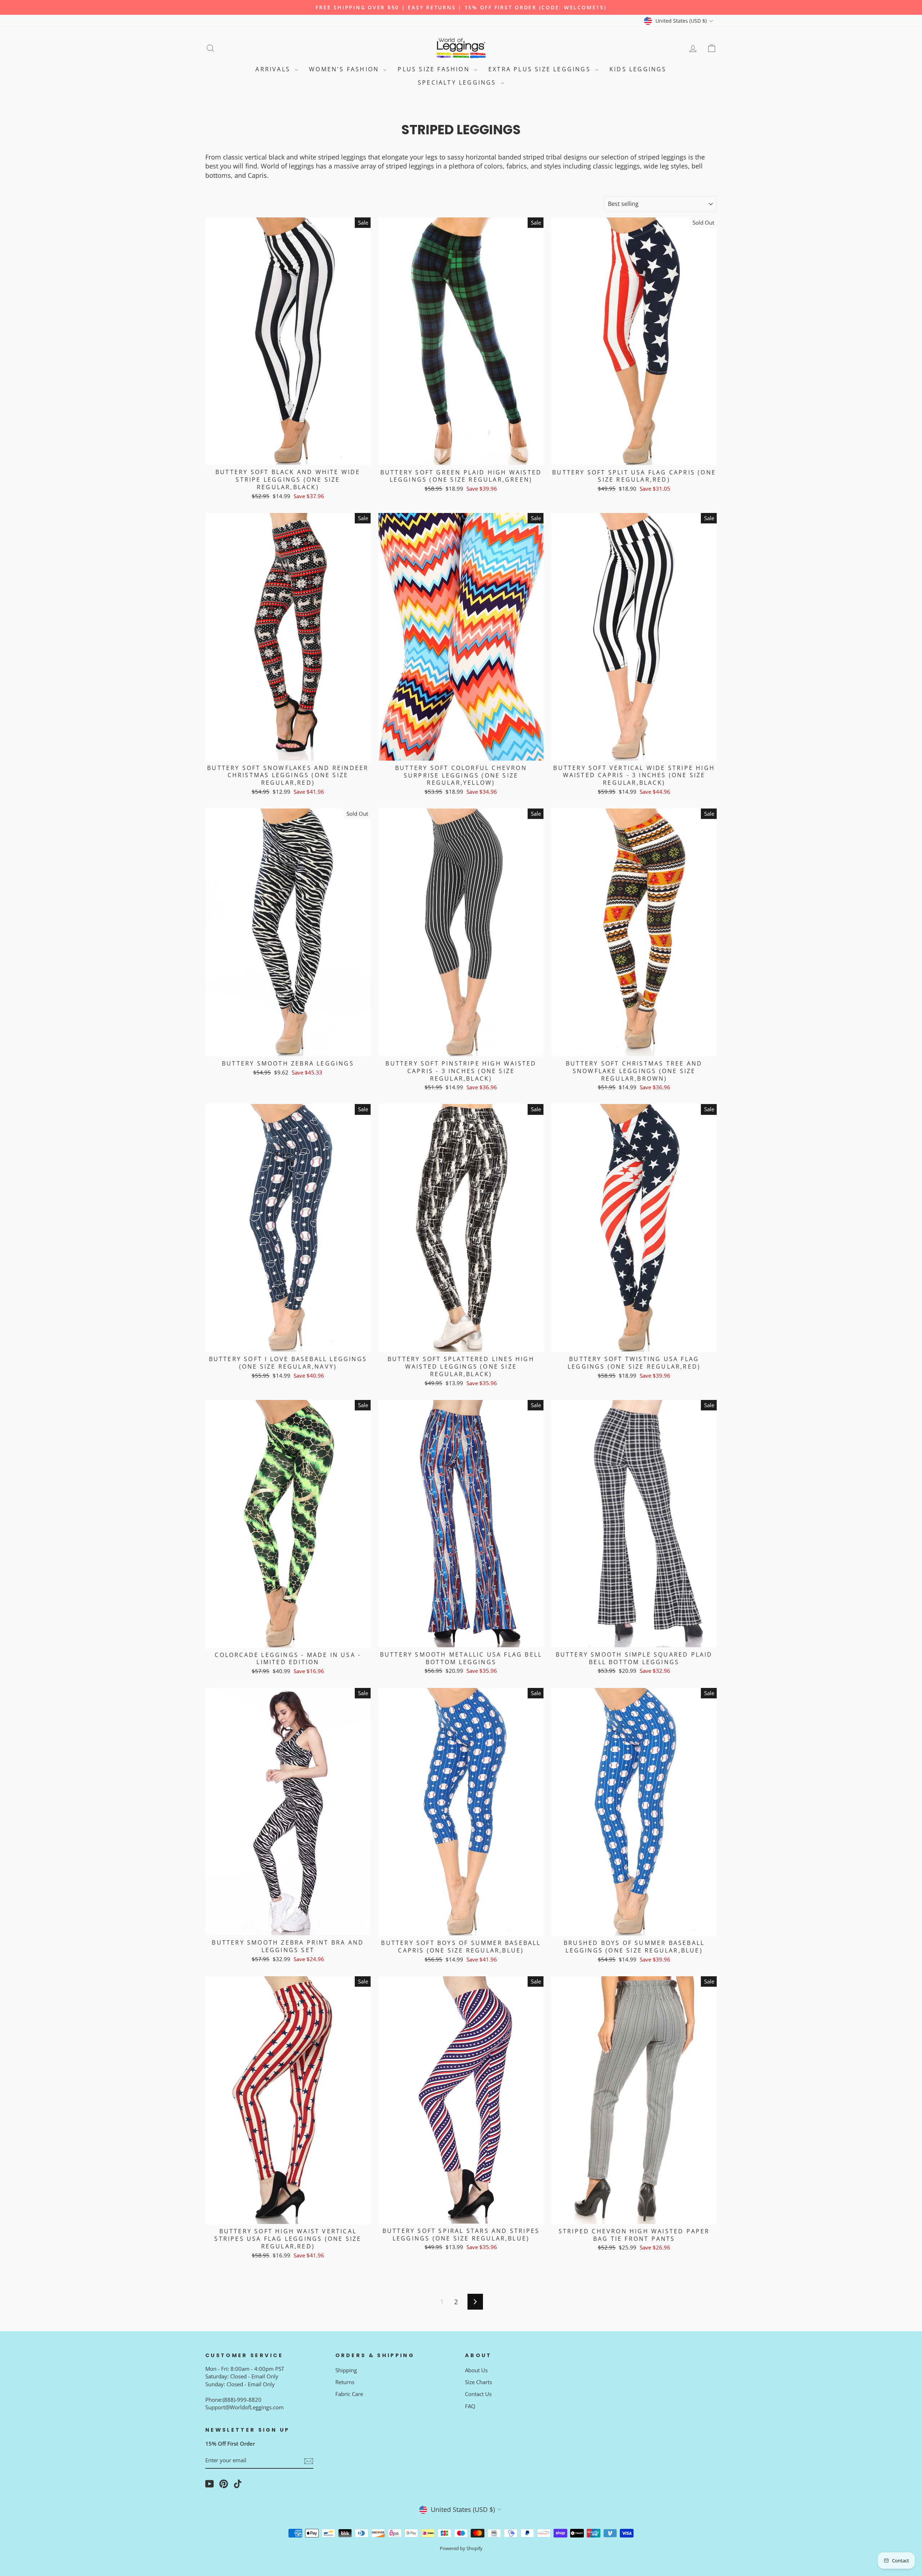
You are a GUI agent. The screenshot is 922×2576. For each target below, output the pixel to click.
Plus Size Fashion (435, 69)
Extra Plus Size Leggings (541, 69)
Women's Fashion (345, 69)
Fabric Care (349, 2394)
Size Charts (478, 2382)
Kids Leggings (638, 69)
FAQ (470, 2406)
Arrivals (274, 69)
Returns (345, 2382)
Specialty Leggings (458, 82)
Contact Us (478, 2394)
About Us (476, 2370)
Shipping (346, 2370)
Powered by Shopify (461, 2548)
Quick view (288, 456)
